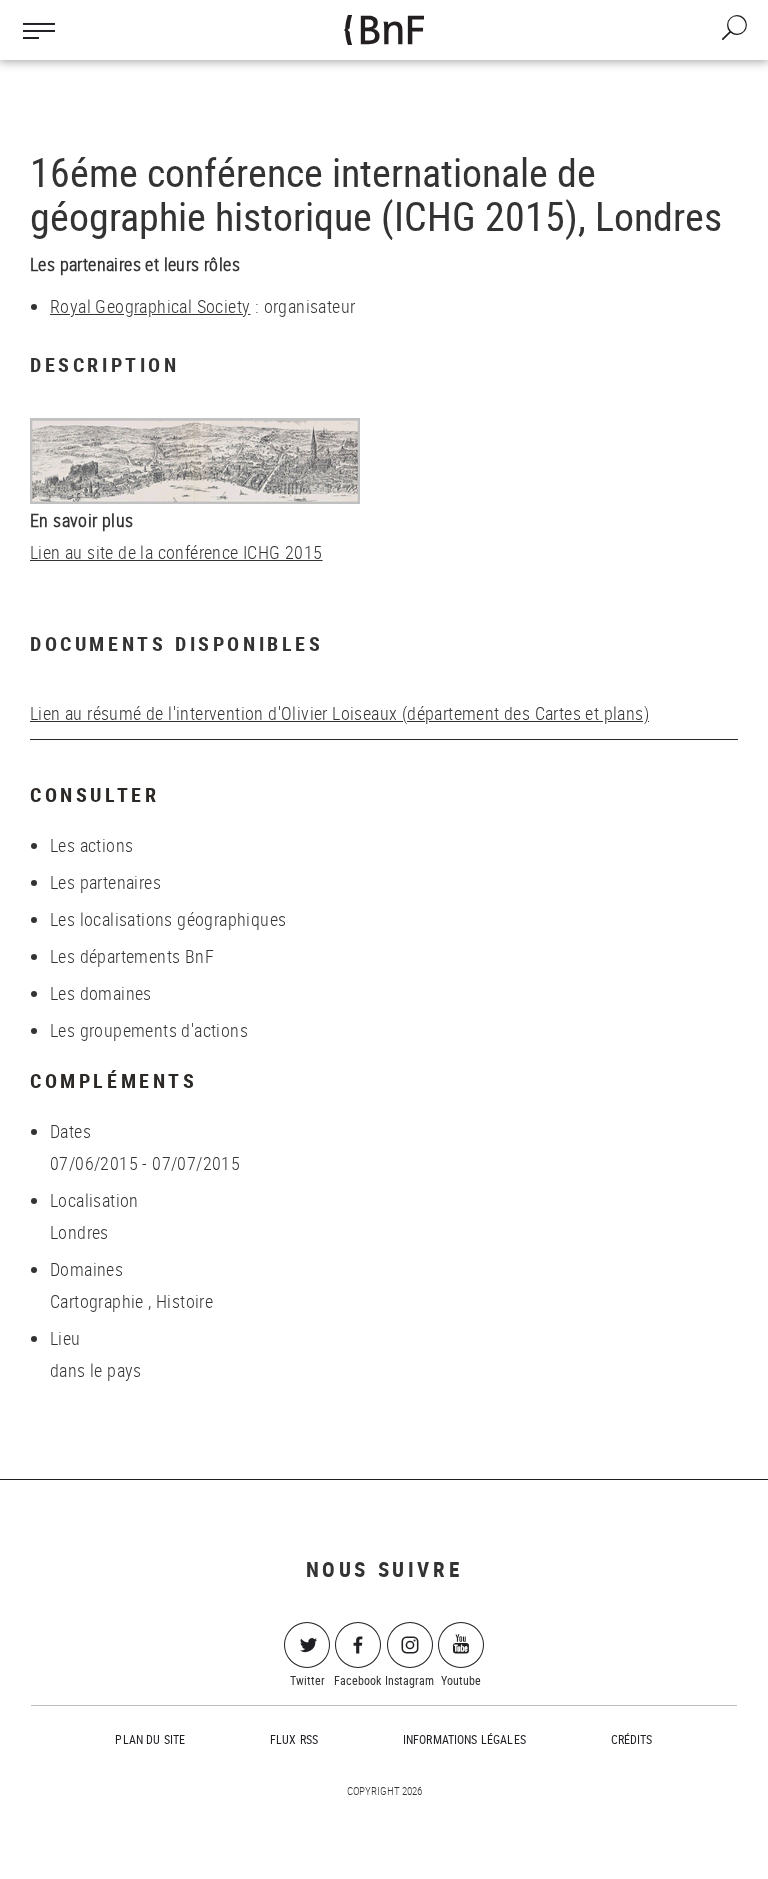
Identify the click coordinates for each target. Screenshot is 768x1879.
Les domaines (101, 993)
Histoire (184, 1301)
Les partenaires (105, 882)
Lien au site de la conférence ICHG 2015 (176, 552)
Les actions (91, 845)
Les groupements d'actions (149, 1030)
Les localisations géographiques (168, 919)
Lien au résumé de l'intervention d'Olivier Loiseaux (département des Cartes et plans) (339, 713)
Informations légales (464, 1739)
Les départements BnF (132, 956)
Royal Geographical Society (150, 306)
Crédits (632, 1739)
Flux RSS (294, 1739)
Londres (79, 1232)
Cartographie (97, 1301)
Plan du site (150, 1739)
